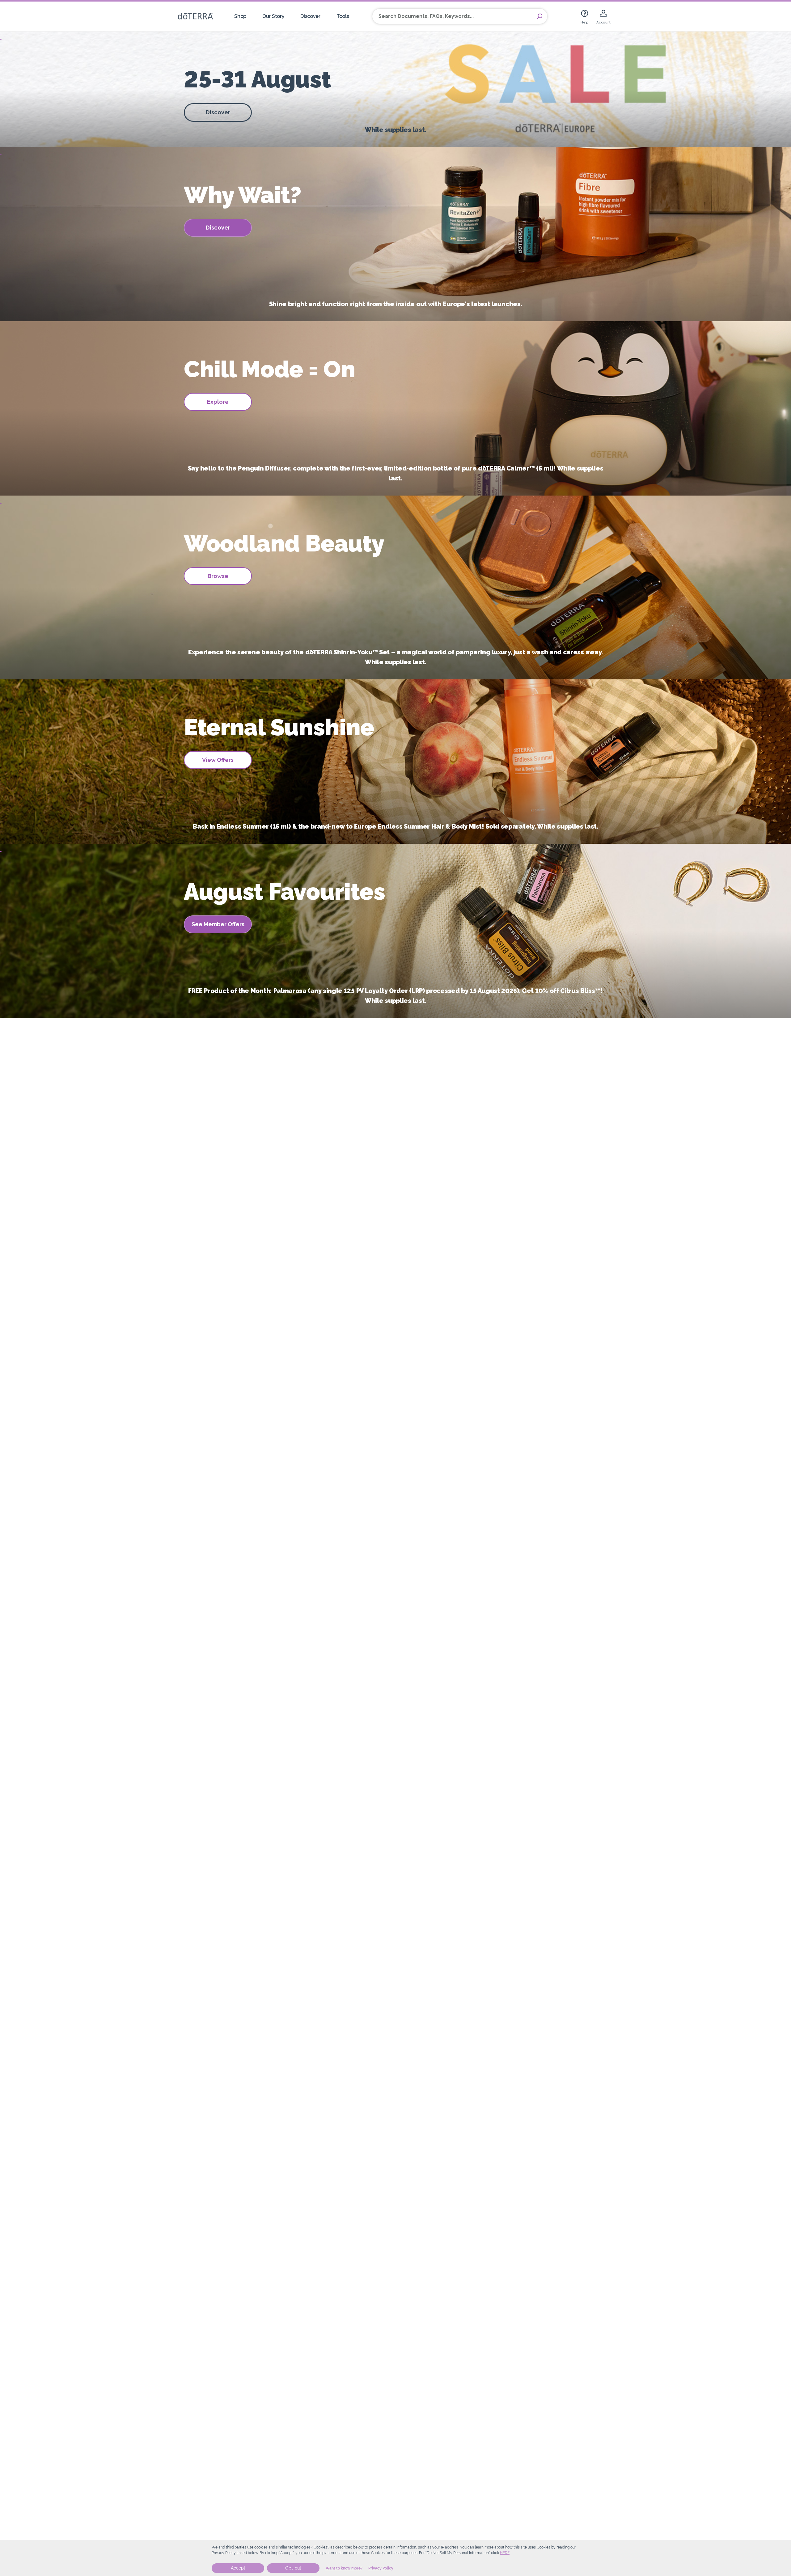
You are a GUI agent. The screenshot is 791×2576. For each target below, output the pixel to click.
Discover (310, 16)
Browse (218, 576)
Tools (343, 16)
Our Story (273, 16)
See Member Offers (218, 924)
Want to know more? (344, 2568)
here (505, 2553)
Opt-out (293, 2568)
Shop (240, 16)
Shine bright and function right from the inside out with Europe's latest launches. (396, 304)
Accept (238, 2568)
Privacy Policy (381, 2568)
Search (539, 16)
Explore (218, 402)
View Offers (218, 760)
